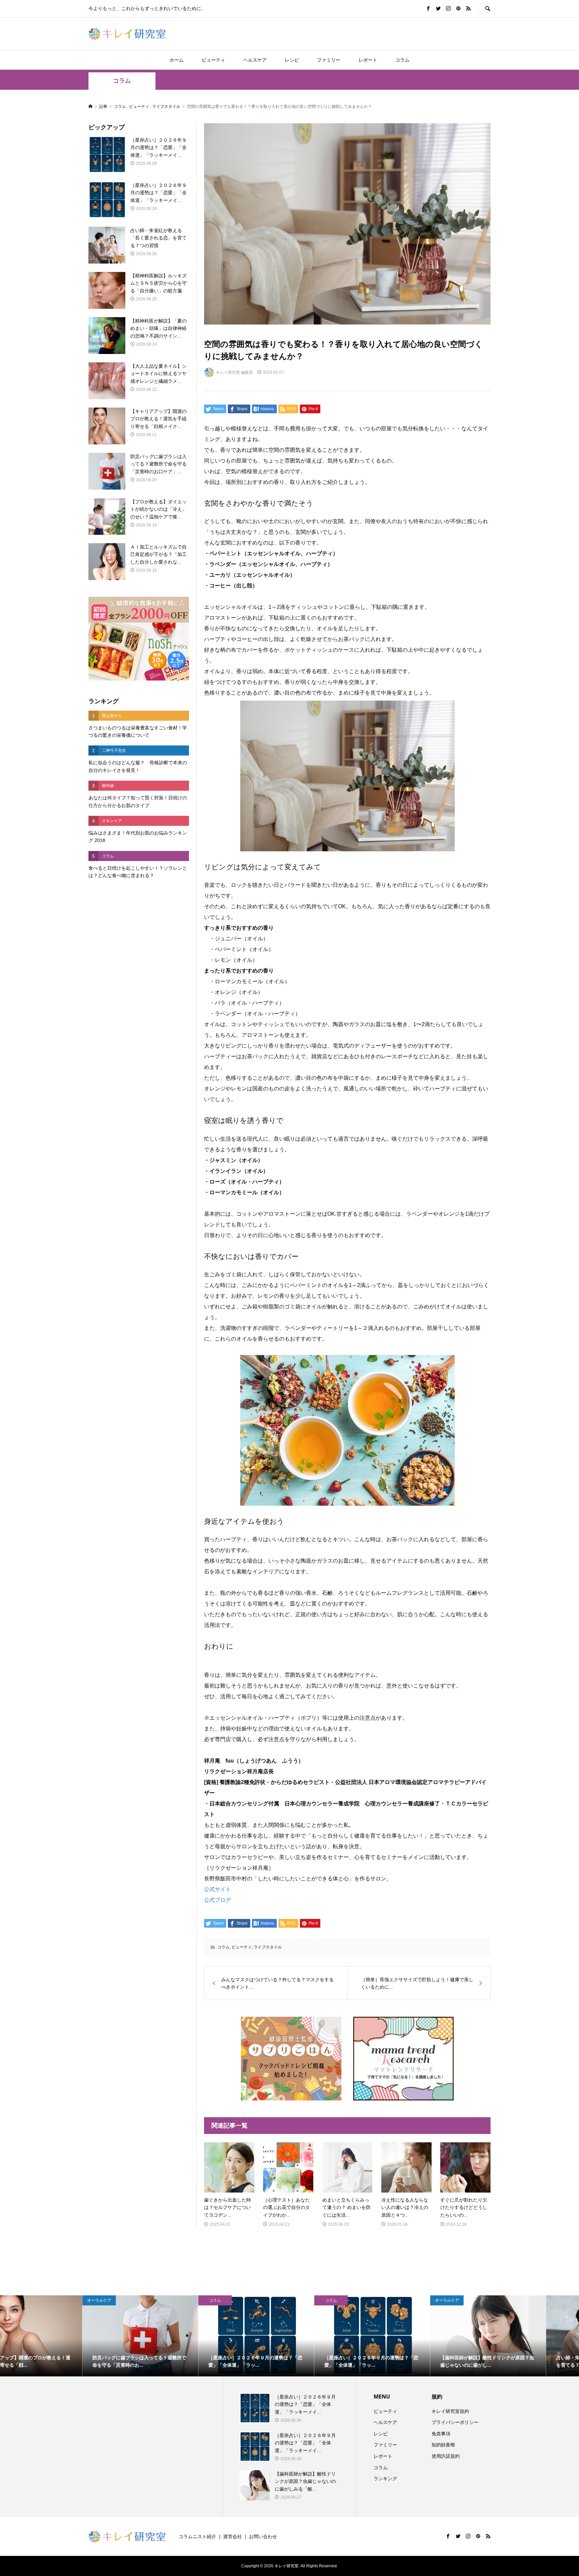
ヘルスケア (255, 60)
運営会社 (233, 2536)
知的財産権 (443, 2445)
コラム (402, 60)
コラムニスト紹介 (197, 2536)
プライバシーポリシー (455, 2422)
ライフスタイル (268, 1947)
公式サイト (217, 1889)
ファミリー (329, 60)
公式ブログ (217, 1900)
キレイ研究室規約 (450, 2411)
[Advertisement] (139, 997)
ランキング (385, 2479)
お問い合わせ (263, 2536)
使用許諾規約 (446, 2456)
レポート (368, 60)
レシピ (292, 60)
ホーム (177, 60)
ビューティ (213, 60)
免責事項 (441, 2434)
